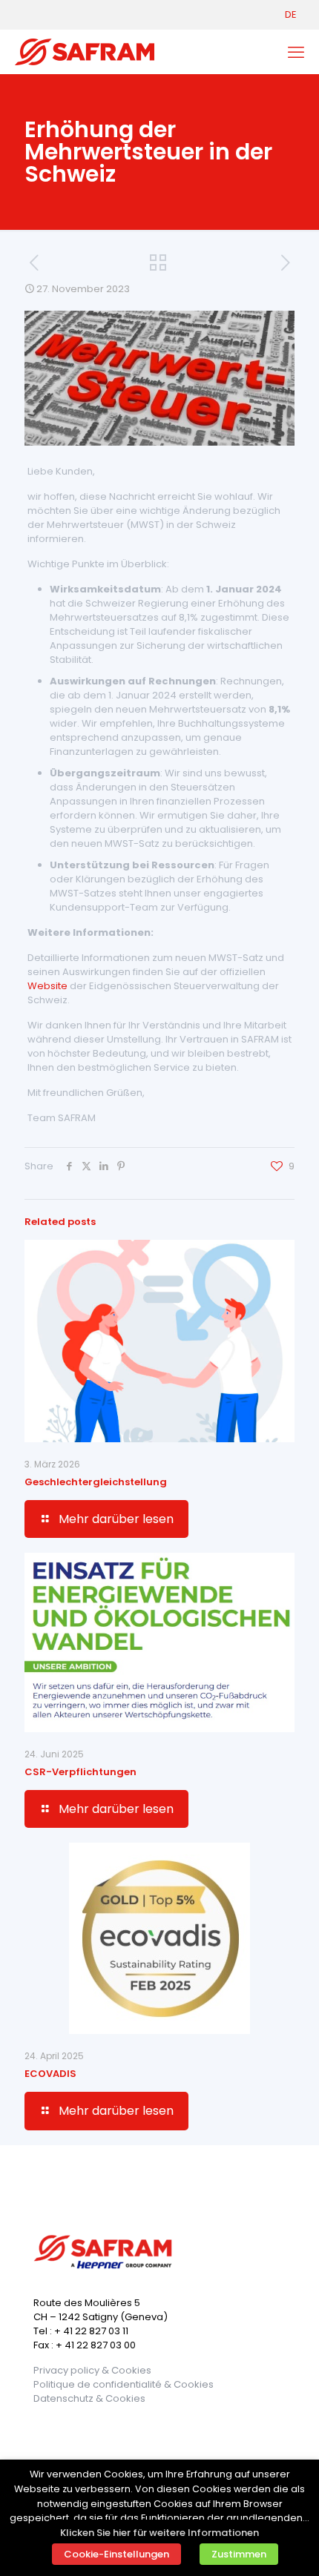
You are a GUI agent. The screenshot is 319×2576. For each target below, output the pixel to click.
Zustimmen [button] (239, 2554)
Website (47, 986)
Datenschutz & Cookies (89, 2398)
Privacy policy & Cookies (92, 2370)
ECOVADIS (50, 2074)
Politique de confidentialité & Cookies (124, 2384)
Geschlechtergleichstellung (96, 1482)
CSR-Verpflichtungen (80, 1772)
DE (291, 14)
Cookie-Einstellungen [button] (116, 2554)
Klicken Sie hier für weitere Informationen (159, 2533)
